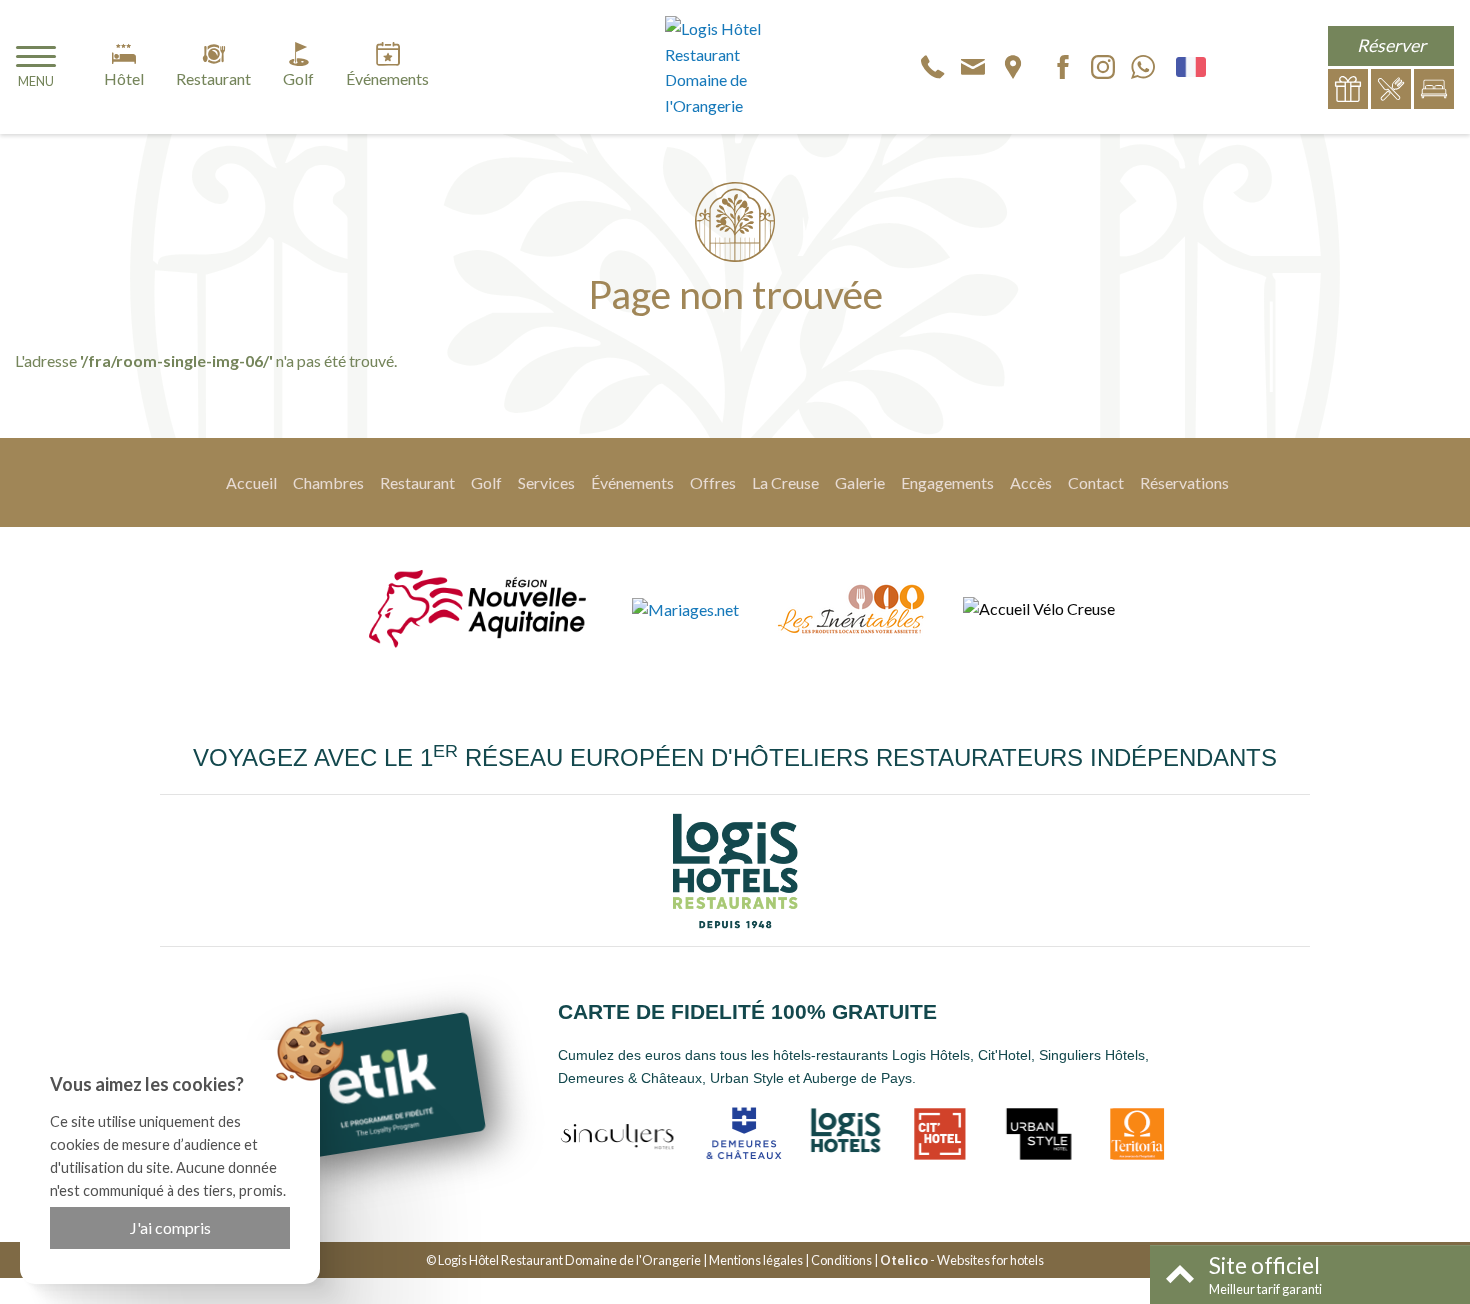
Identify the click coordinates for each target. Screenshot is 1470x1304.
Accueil (251, 482)
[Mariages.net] (685, 609)
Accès (1031, 482)
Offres (713, 482)
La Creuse (785, 482)
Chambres (328, 482)
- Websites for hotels (962, 1260)
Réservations (1184, 482)
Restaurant (417, 482)
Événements (632, 482)
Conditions (841, 1260)
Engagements (947, 482)
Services (546, 482)
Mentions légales (756, 1260)
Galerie (860, 482)
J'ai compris (170, 1227)
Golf (486, 482)
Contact (1096, 482)
